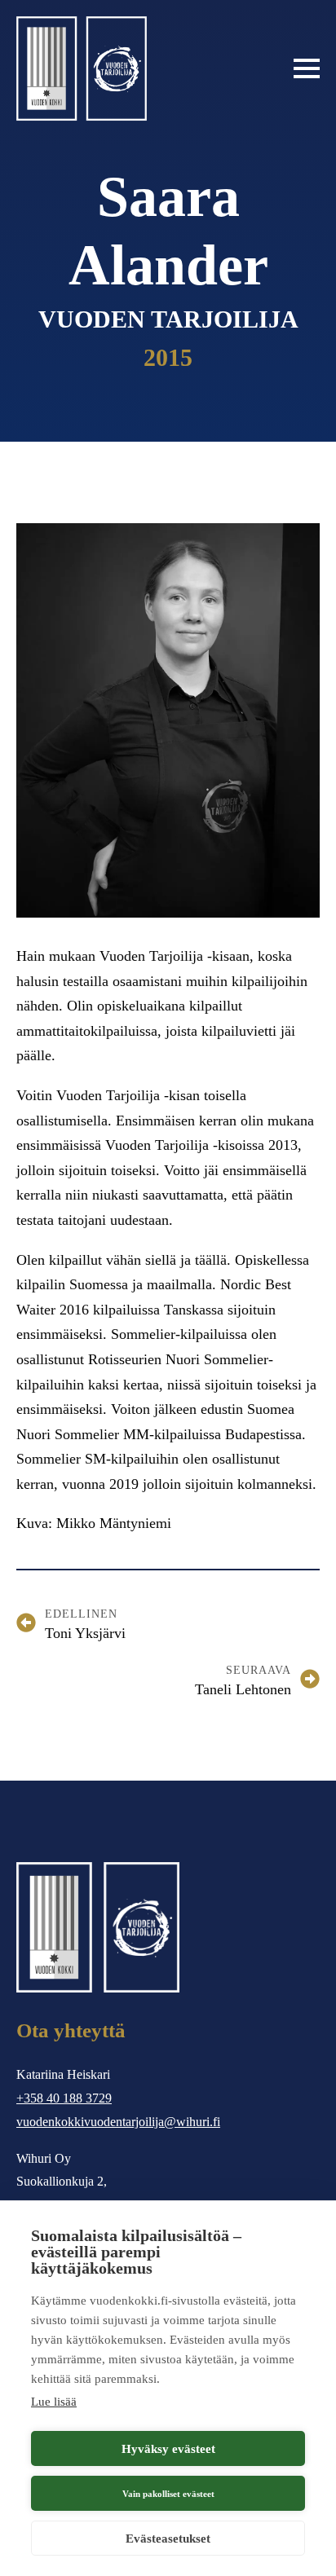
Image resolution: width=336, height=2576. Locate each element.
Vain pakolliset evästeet (168, 2494)
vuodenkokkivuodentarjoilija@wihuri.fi (118, 2122)
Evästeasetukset (168, 2539)
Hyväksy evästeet (168, 2449)
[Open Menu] (307, 68)
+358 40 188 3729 (64, 2098)
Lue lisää (54, 2402)
